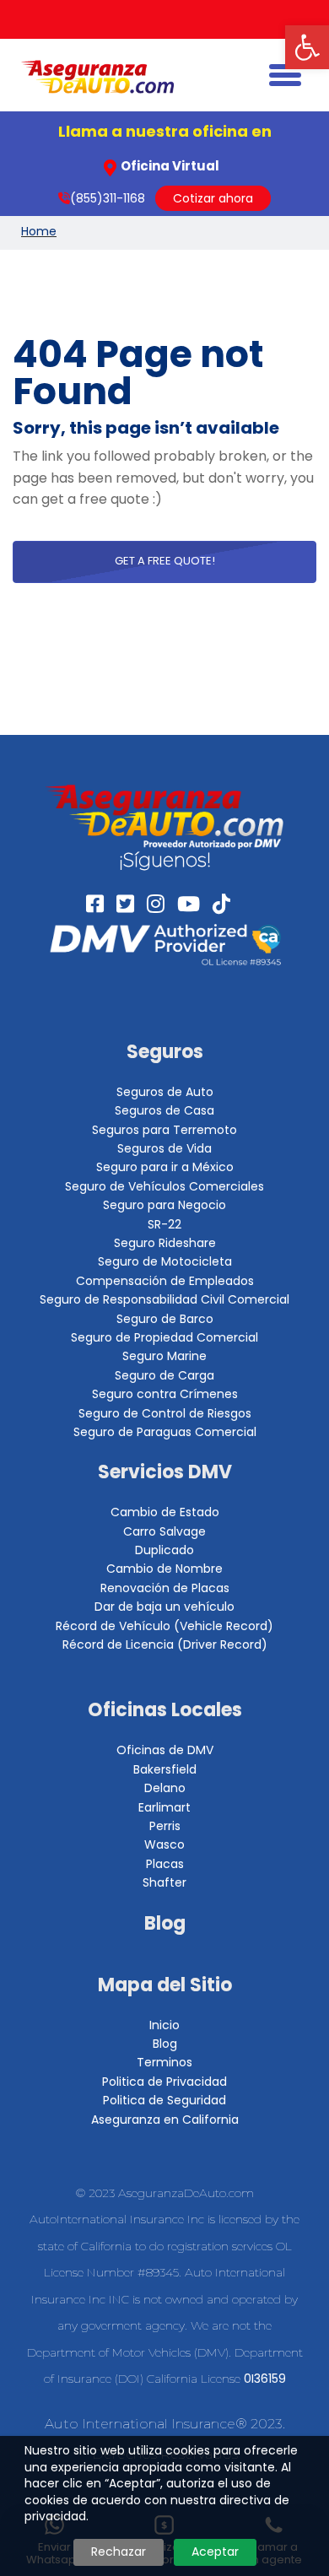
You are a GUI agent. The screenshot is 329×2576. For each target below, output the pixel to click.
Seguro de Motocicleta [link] (165, 1261)
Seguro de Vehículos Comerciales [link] (164, 1186)
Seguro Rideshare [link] (165, 1243)
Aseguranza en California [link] (165, 2120)
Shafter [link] (164, 1882)
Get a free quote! (165, 561)
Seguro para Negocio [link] (164, 1205)
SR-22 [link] (164, 1224)
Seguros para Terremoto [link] (164, 1130)
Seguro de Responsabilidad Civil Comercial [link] (164, 1299)
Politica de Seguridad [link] (164, 2100)
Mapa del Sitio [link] (165, 1985)
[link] (307, 47)
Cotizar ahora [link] (213, 198)
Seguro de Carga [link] (164, 1375)
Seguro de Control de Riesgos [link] (165, 1413)
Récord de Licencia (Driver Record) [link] (165, 1644)
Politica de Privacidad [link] (164, 2082)
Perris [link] (165, 1826)
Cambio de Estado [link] (165, 1512)
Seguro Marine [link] (164, 1356)
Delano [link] (165, 1788)
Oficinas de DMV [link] (165, 1750)
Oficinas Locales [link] (165, 1710)
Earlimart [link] (164, 1807)
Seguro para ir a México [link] (165, 1167)
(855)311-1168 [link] (108, 198)
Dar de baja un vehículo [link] (164, 1607)
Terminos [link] (164, 2062)
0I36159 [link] (265, 2379)
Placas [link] (165, 1864)
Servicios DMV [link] (165, 1472)
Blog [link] (165, 1923)
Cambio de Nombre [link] (164, 1569)
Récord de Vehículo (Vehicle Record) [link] (164, 1626)
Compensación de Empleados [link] (165, 1281)
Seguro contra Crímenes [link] (165, 1394)
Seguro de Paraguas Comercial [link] (165, 1432)
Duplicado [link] (164, 1550)
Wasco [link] (164, 1844)
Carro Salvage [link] (164, 1531)
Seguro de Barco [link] (165, 1319)
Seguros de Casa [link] (164, 1110)
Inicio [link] (164, 2025)
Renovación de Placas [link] (165, 1588)
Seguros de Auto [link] (165, 1092)
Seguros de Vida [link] (164, 1148)
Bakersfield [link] (165, 1769)
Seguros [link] (165, 1052)
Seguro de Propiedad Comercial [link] (164, 1337)
